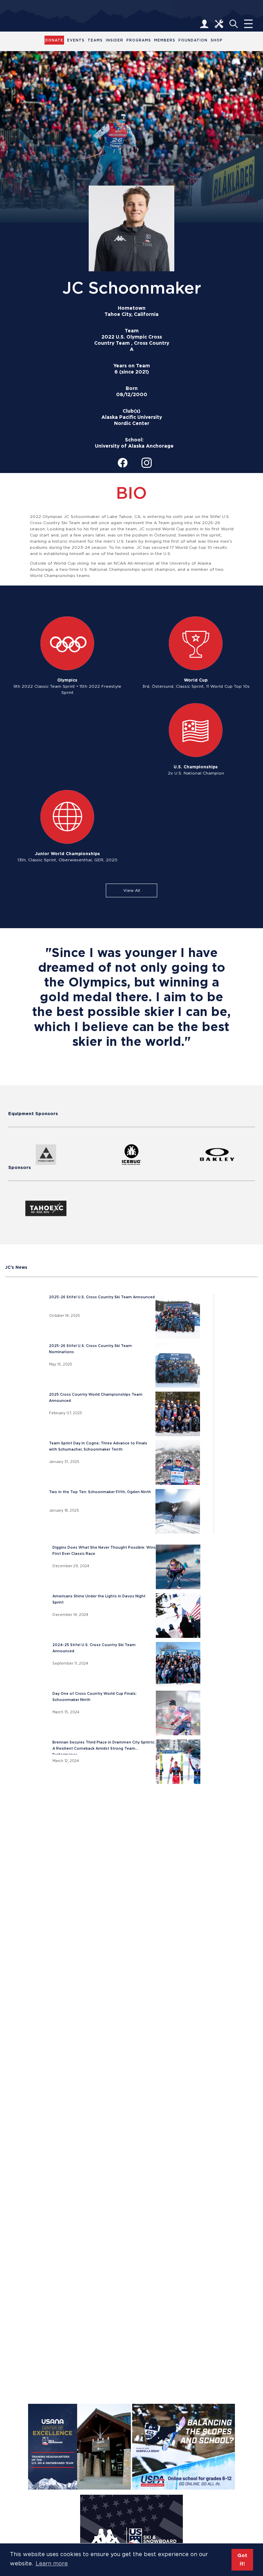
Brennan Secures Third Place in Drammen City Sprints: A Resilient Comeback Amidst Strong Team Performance (104, 1747)
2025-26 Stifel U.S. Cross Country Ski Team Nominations (90, 1349)
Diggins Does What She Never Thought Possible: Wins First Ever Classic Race (104, 1551)
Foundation (193, 40)
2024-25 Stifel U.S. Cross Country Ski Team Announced (94, 1648)
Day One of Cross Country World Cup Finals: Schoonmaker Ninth (95, 1697)
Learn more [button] (52, 2563)
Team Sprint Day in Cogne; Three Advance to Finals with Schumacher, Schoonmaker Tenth (98, 1446)
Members (165, 40)
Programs (139, 40)
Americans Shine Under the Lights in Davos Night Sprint (99, 1599)
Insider (115, 40)
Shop (217, 40)
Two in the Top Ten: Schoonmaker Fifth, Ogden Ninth (100, 1492)
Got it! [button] (242, 2559)
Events (76, 40)
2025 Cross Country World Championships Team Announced (96, 1398)
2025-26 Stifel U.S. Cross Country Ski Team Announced (102, 1297)
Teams (95, 40)
